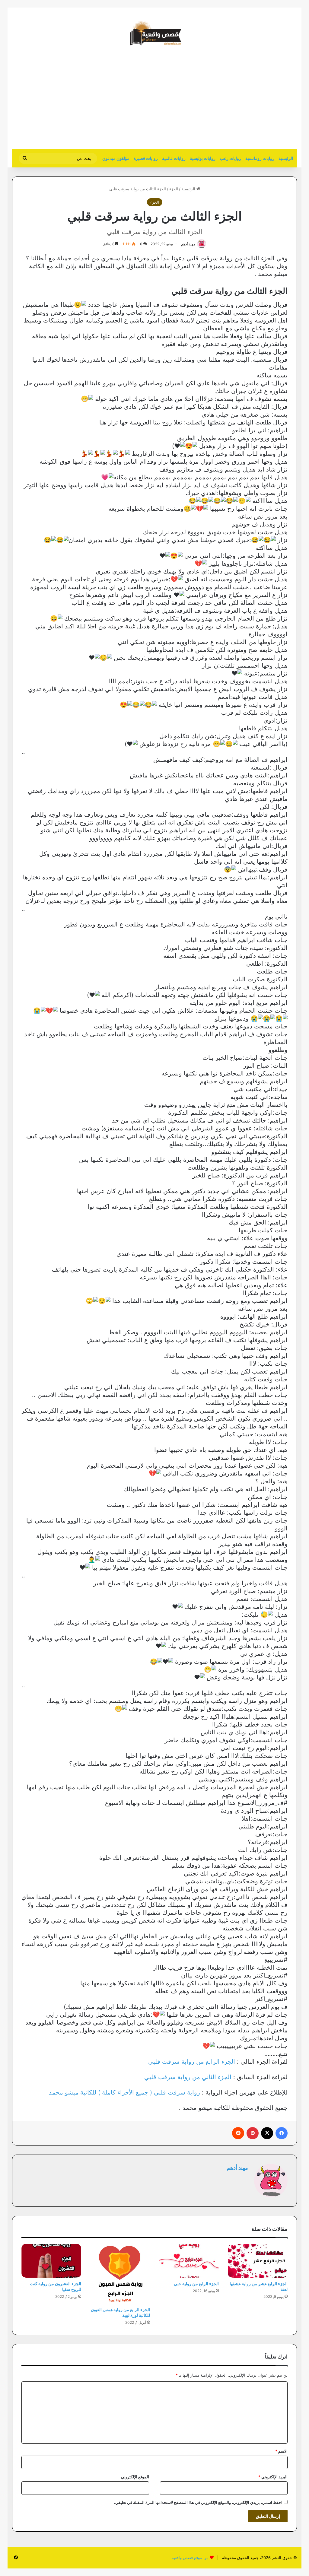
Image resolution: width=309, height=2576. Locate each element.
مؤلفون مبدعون (116, 158)
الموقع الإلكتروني (135, 2477)
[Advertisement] (246, 101)
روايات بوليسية (203, 158)
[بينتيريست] (253, 2133)
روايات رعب (230, 158)
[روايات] (154, 33)
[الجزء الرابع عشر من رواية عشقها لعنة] (258, 2261)
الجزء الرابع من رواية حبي (196, 2284)
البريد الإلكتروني (273, 2477)
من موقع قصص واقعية (190, 2558)
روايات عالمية (174, 158)
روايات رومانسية (260, 158)
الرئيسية (286, 158)
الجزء (174, 189)
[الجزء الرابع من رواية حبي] (189, 2261)
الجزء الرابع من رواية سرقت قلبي (192, 2062)
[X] (267, 2133)
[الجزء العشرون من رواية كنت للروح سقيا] (51, 2261)
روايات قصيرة (146, 158)
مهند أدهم (188, 244)
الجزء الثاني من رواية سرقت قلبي (188, 2077)
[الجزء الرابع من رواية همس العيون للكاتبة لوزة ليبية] (120, 2274)
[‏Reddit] (238, 2133)
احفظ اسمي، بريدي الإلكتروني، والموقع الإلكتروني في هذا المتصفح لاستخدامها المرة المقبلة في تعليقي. (198, 2502)
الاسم (281, 2451)
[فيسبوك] (282, 2133)
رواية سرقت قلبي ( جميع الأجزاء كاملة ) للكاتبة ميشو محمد (124, 2092)
